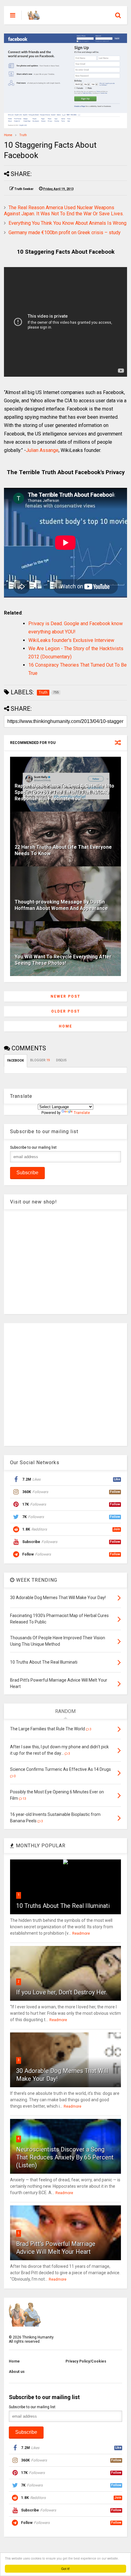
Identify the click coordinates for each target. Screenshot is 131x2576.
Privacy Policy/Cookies (86, 2361)
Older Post (66, 1011)
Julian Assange (42, 450)
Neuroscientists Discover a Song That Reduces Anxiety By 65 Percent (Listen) (65, 2157)
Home (8, 135)
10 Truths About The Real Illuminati (63, 1906)
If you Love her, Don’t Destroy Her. (62, 1992)
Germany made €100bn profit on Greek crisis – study (65, 233)
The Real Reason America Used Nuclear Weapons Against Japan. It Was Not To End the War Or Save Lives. (64, 211)
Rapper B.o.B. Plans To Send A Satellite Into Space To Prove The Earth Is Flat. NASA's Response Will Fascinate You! (64, 792)
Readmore (81, 1933)
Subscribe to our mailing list (33, 1147)
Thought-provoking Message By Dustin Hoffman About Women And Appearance (61, 905)
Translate (82, 1113)
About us (17, 2372)
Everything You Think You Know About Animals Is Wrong (67, 223)
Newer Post (65, 996)
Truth (23, 135)
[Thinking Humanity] (34, 17)
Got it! (65, 2569)
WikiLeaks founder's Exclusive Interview (71, 640)
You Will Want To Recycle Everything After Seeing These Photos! (63, 960)
